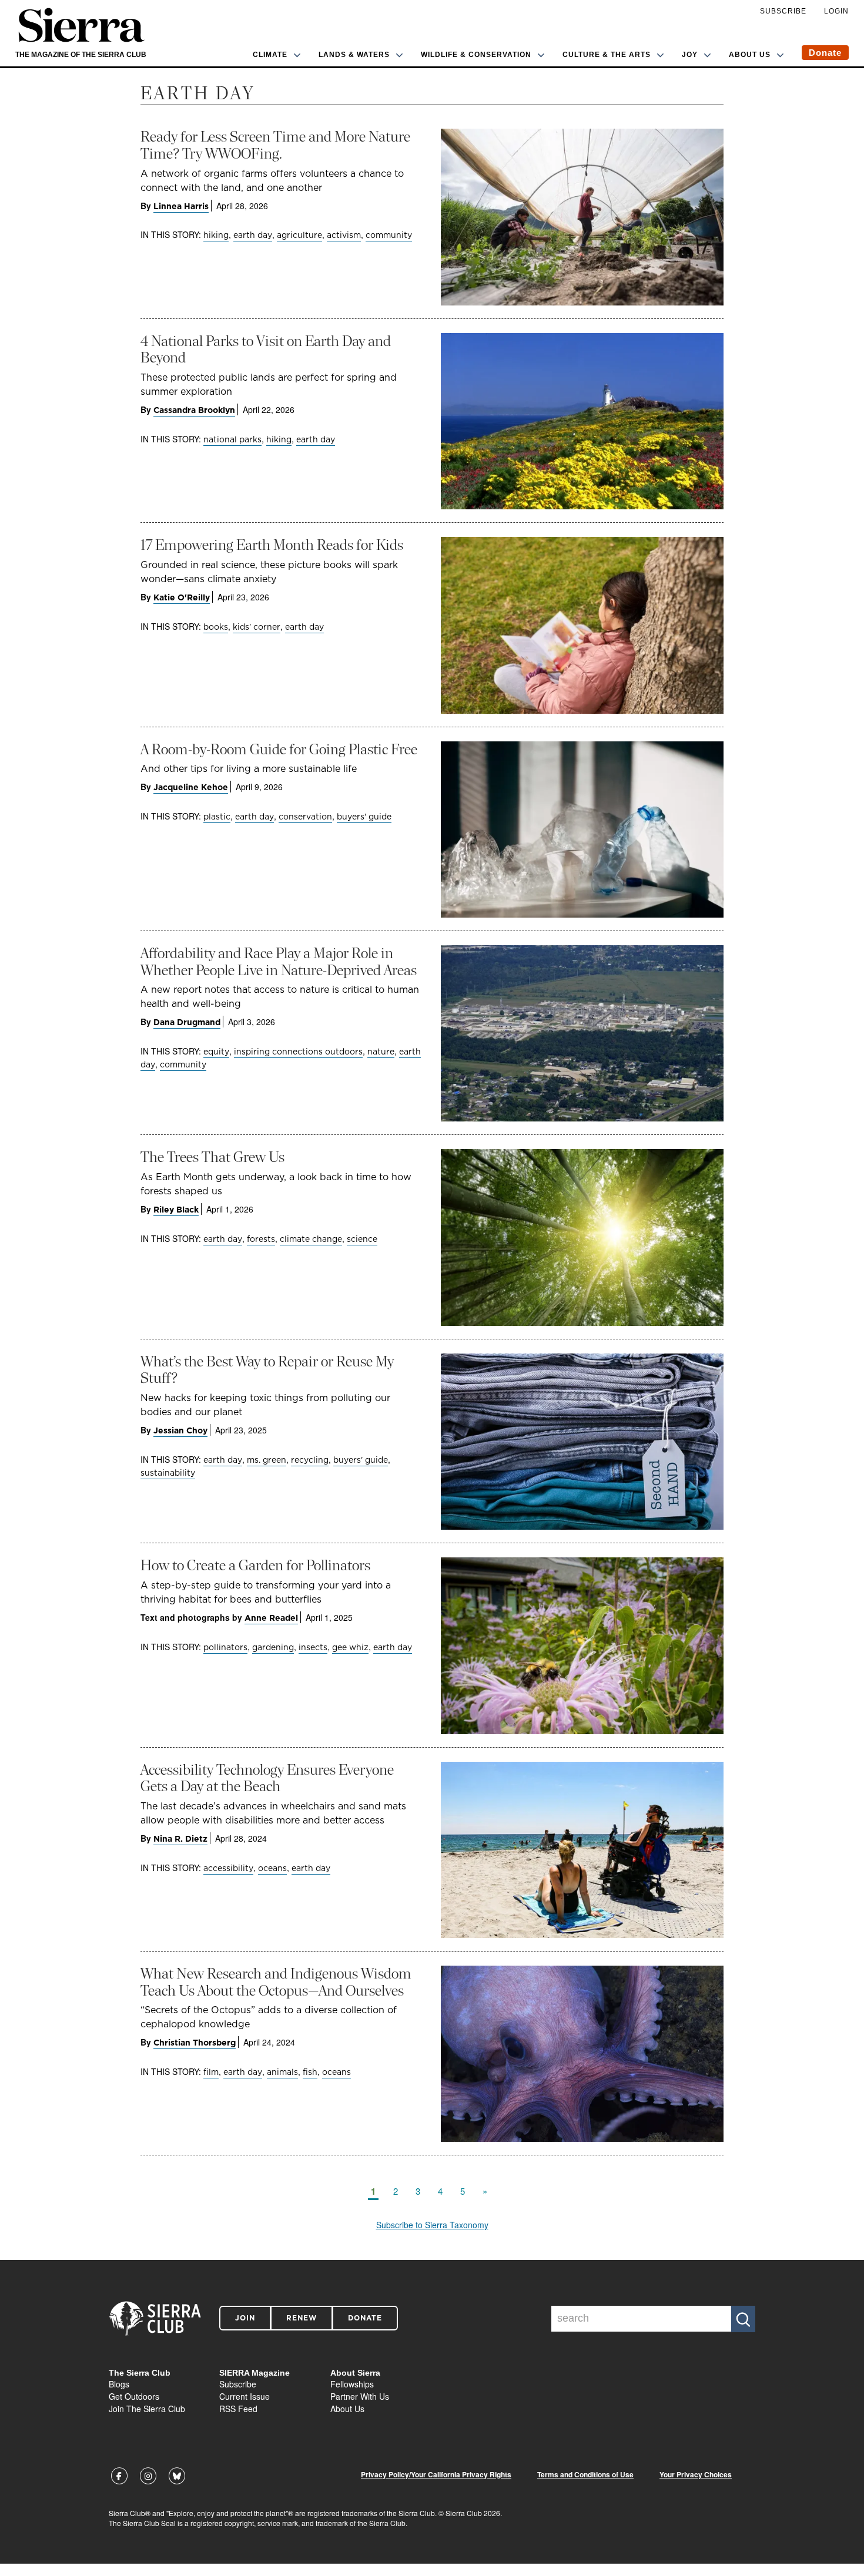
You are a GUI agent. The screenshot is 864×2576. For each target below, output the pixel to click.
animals (282, 2072)
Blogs (119, 2384)
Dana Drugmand (187, 1022)
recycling (310, 1460)
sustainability (168, 1473)
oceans (272, 1868)
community (389, 235)
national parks (232, 439)
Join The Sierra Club (147, 2409)
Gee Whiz (350, 1647)
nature (381, 1052)
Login (836, 11)
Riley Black (176, 1210)
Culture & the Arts (607, 55)
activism (344, 235)
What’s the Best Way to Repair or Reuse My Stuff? (267, 1370)
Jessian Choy (180, 1430)
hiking (216, 235)
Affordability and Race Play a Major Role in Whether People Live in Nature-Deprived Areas (279, 962)
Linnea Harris (181, 206)
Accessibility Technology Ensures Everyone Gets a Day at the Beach (267, 1778)
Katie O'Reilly (182, 597)
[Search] (743, 2319)
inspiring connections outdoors (298, 1052)
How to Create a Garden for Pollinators (255, 1565)
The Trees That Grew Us (212, 1157)
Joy (690, 55)
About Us (750, 55)
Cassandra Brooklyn (194, 410)
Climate (270, 55)
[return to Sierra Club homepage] (155, 2319)
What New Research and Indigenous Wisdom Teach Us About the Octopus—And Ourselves (276, 1982)
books (216, 627)
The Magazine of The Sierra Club (81, 55)
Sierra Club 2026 (473, 2513)
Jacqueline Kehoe (191, 787)
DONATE (365, 2318)
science (362, 1239)
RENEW (302, 2318)
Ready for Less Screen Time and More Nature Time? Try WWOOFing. (275, 145)
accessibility (228, 1868)
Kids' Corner (257, 627)
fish (310, 2072)
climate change (311, 1239)
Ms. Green (267, 1460)
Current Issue (245, 2396)
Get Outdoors (134, 2396)
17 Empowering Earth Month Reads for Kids (272, 545)
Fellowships (352, 2384)
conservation (305, 817)
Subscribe (783, 11)
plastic (217, 817)
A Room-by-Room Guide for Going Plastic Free (279, 749)
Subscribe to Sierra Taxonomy (432, 2225)
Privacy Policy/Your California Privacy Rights (436, 2475)
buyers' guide (364, 817)
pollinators (225, 1647)
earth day (253, 235)
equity (216, 1052)
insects (313, 1647)
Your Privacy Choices (696, 2475)
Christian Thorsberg (195, 2043)
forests (261, 1239)
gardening (273, 1647)
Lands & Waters (354, 55)
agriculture (299, 235)
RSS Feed (238, 2409)
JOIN (245, 2318)
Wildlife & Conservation (476, 55)
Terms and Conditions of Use (585, 2475)
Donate (825, 53)
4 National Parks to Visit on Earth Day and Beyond (266, 350)
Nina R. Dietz (180, 1839)
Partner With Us (360, 2396)
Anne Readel (271, 1618)
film (211, 2072)
